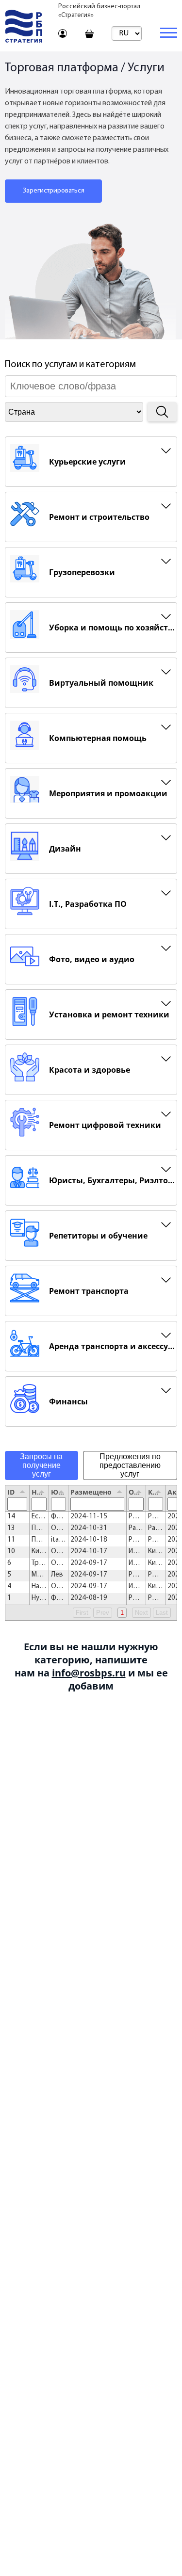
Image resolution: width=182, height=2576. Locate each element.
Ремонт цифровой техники (105, 1125)
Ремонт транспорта (89, 1291)
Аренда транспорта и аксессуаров (113, 1346)
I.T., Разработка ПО (88, 904)
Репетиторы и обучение (98, 1236)
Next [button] (141, 1613)
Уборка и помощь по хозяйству (113, 628)
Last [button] (162, 1613)
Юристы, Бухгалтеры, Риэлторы (113, 1180)
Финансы (68, 1401)
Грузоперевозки (82, 572)
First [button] (82, 1613)
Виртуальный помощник (101, 683)
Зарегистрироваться (54, 191)
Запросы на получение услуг (41, 1465)
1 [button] (122, 1613)
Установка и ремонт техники (109, 1014)
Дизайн (65, 849)
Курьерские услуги (87, 462)
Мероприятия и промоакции (108, 793)
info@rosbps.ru (89, 1673)
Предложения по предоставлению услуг (130, 1465)
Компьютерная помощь (98, 738)
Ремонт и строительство (99, 517)
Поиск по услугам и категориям (70, 365)
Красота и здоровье (90, 1070)
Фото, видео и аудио (92, 959)
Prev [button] (103, 1613)
